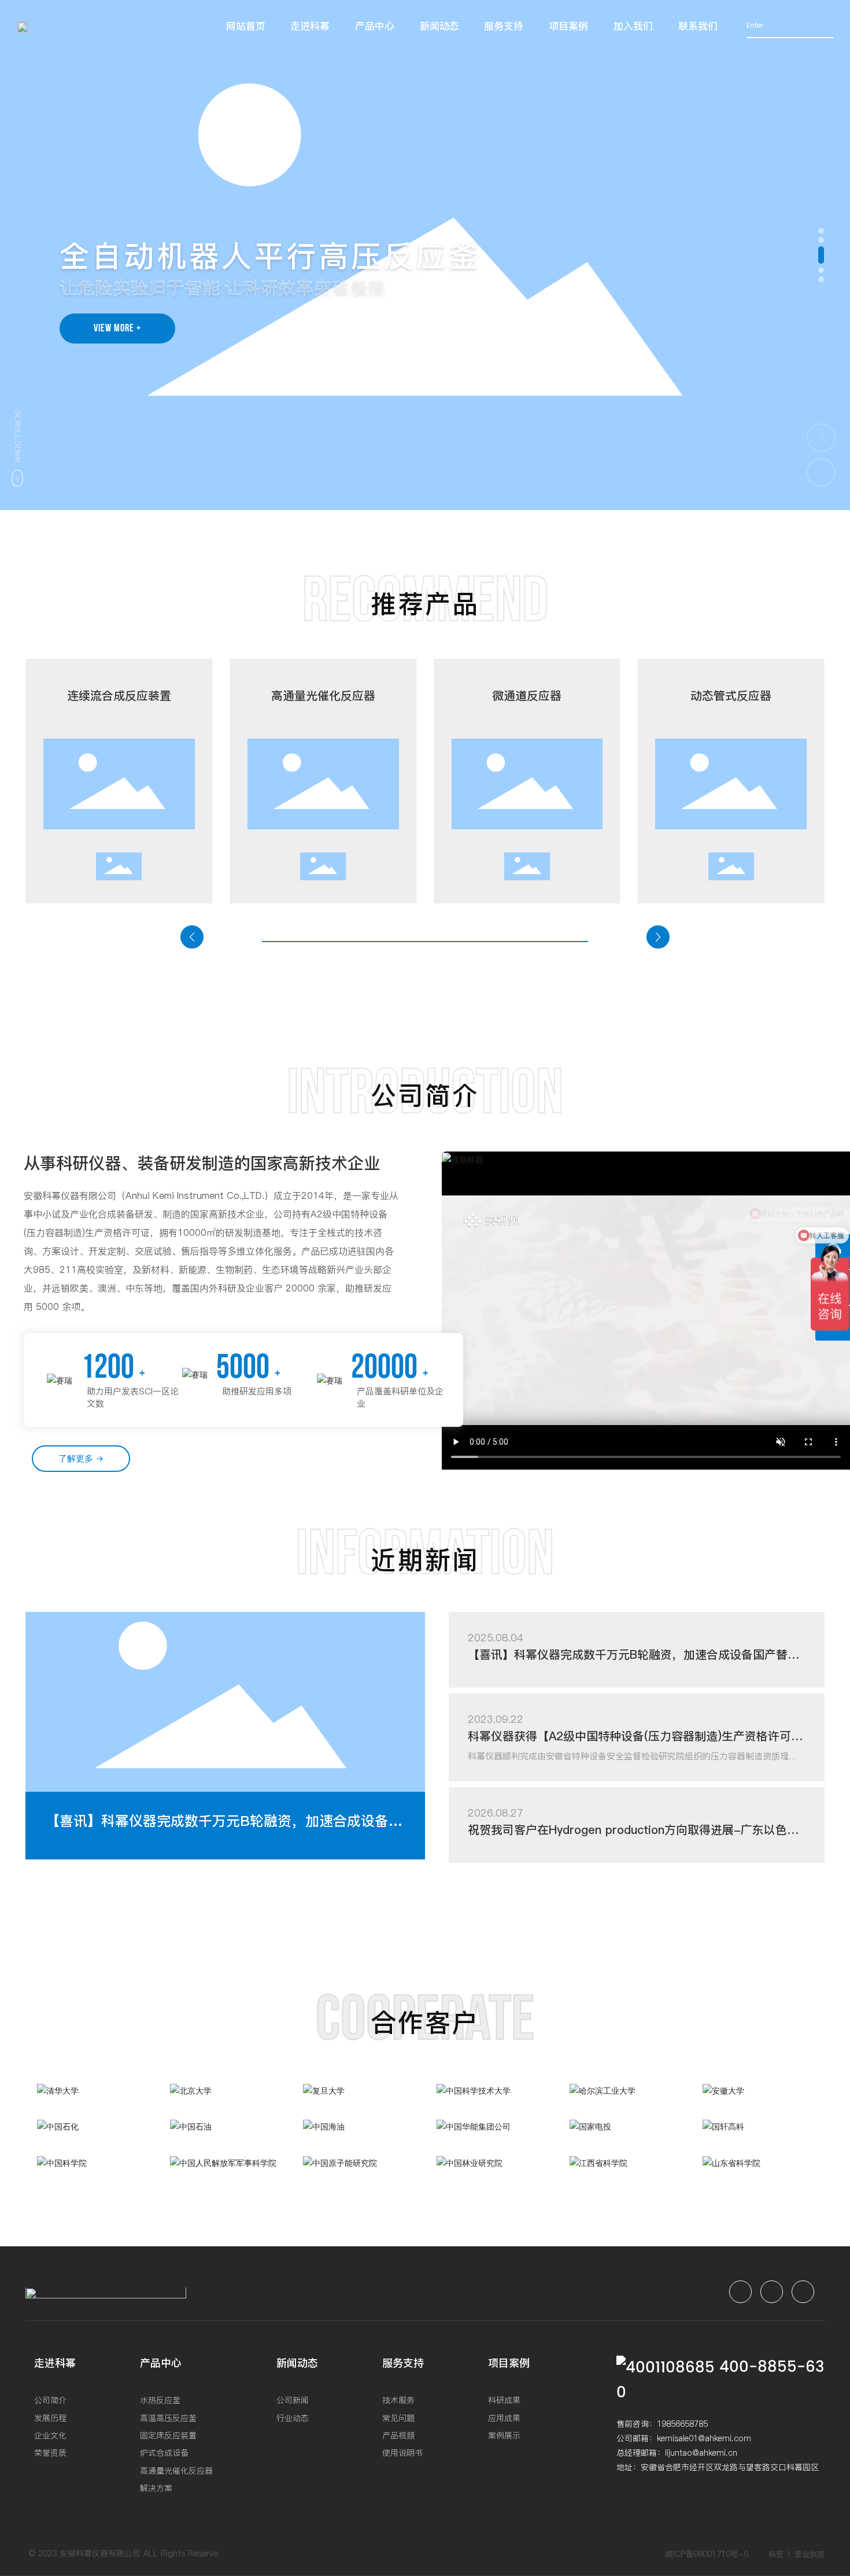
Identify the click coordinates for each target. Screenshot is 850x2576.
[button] (821, 231)
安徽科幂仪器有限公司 (100, 2553)
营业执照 (810, 2554)
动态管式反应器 (731, 696)
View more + (117, 328)
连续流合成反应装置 (119, 696)
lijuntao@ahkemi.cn (701, 2453)
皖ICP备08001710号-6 (707, 2554)
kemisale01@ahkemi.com (704, 2438)
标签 (776, 2554)
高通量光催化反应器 (323, 696)
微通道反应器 (527, 696)
